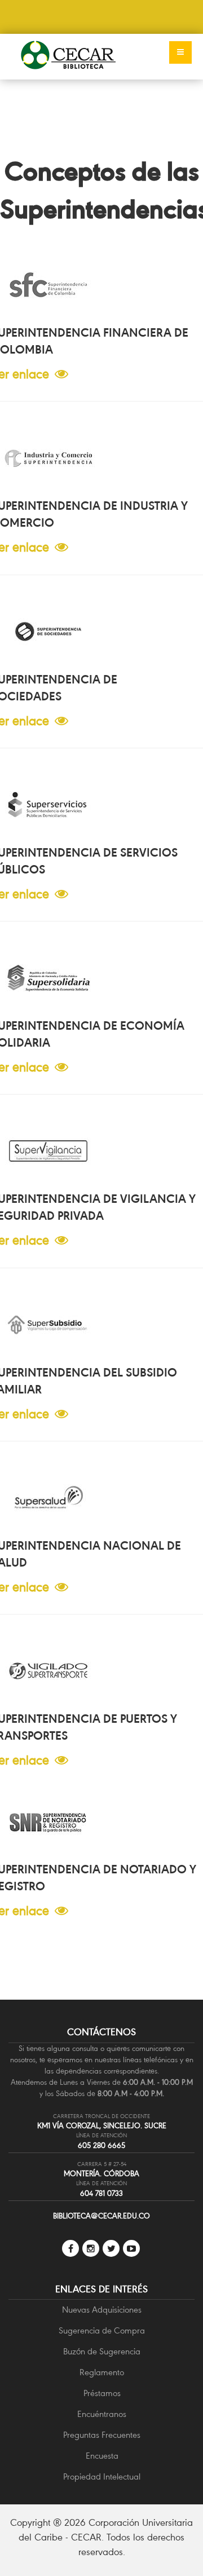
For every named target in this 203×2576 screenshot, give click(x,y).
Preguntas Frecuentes (102, 2435)
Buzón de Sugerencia (102, 2352)
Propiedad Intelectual (102, 2477)
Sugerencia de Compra (102, 2331)
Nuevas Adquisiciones (102, 2310)
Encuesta (102, 2456)
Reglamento (102, 2372)
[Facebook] (70, 2248)
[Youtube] (131, 2248)
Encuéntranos (102, 2414)
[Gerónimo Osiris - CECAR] (69, 56)
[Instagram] (91, 2248)
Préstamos (102, 2393)
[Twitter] (111, 2248)
